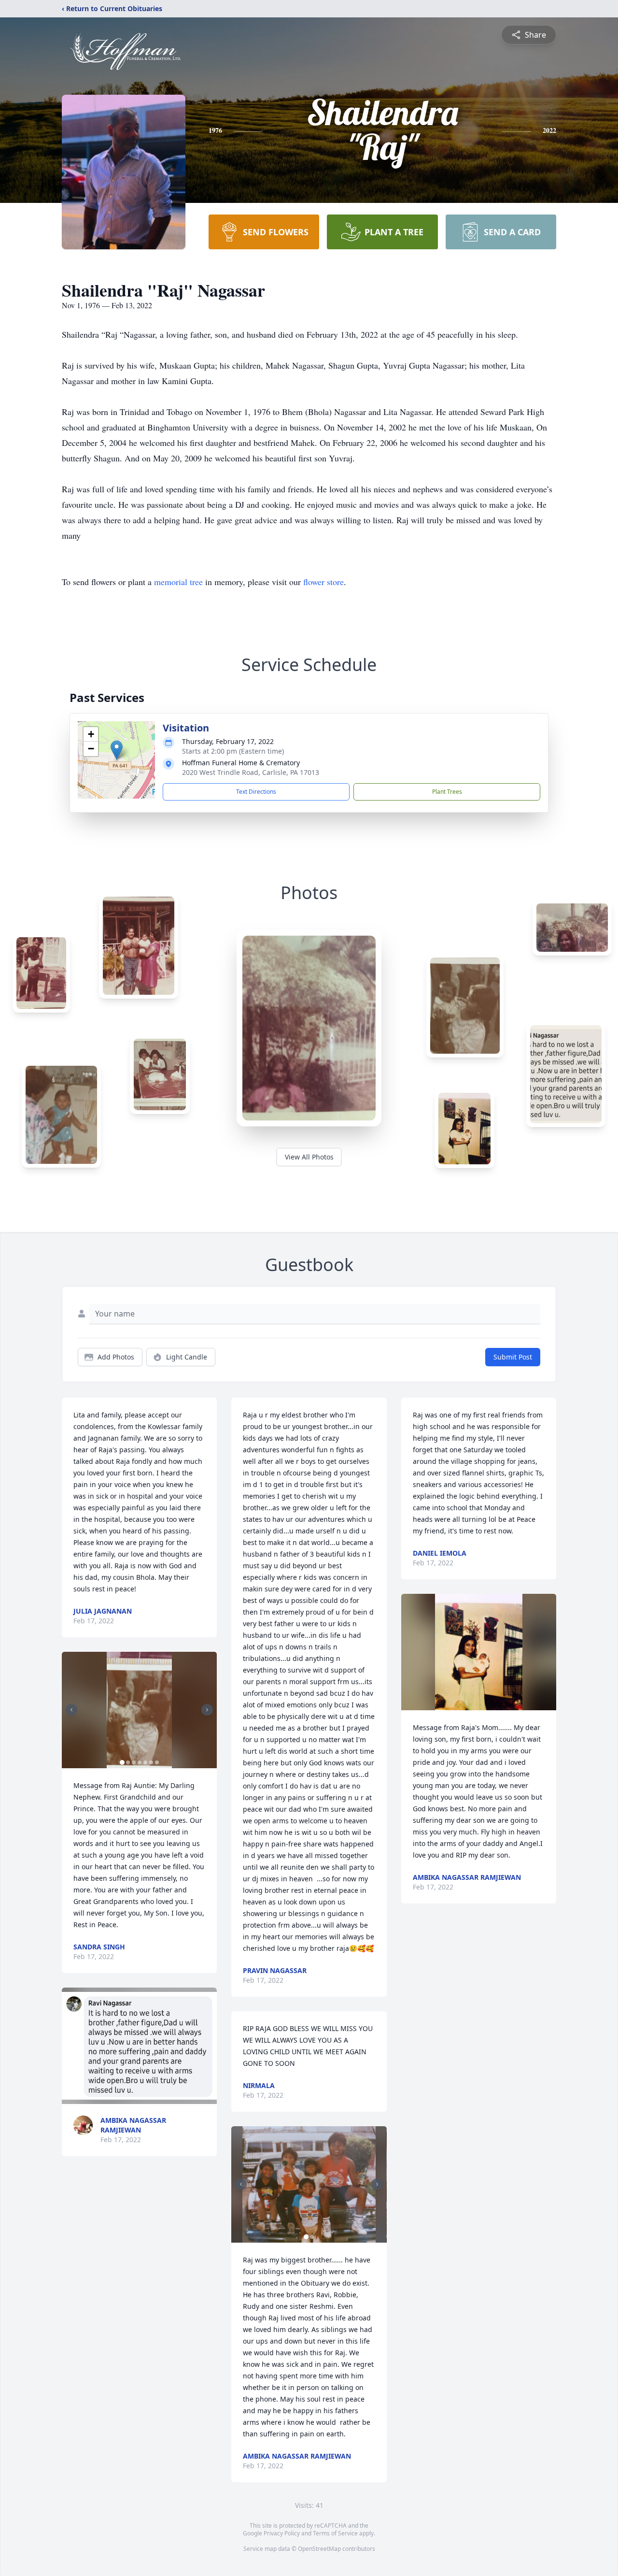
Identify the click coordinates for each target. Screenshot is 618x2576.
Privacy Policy (282, 2533)
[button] (117, 750)
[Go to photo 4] (140, 1762)
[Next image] (207, 1710)
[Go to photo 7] (157, 1762)
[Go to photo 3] (134, 1762)
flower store (323, 582)
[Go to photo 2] (128, 1762)
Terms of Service (335, 2533)
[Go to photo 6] (151, 1762)
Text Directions (256, 792)
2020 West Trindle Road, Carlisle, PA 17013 (251, 772)
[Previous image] (71, 1710)
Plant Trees (447, 792)
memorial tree (178, 582)
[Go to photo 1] (122, 1762)
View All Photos (309, 1157)
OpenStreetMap (319, 2549)
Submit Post (513, 1357)
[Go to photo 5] (145, 1762)
